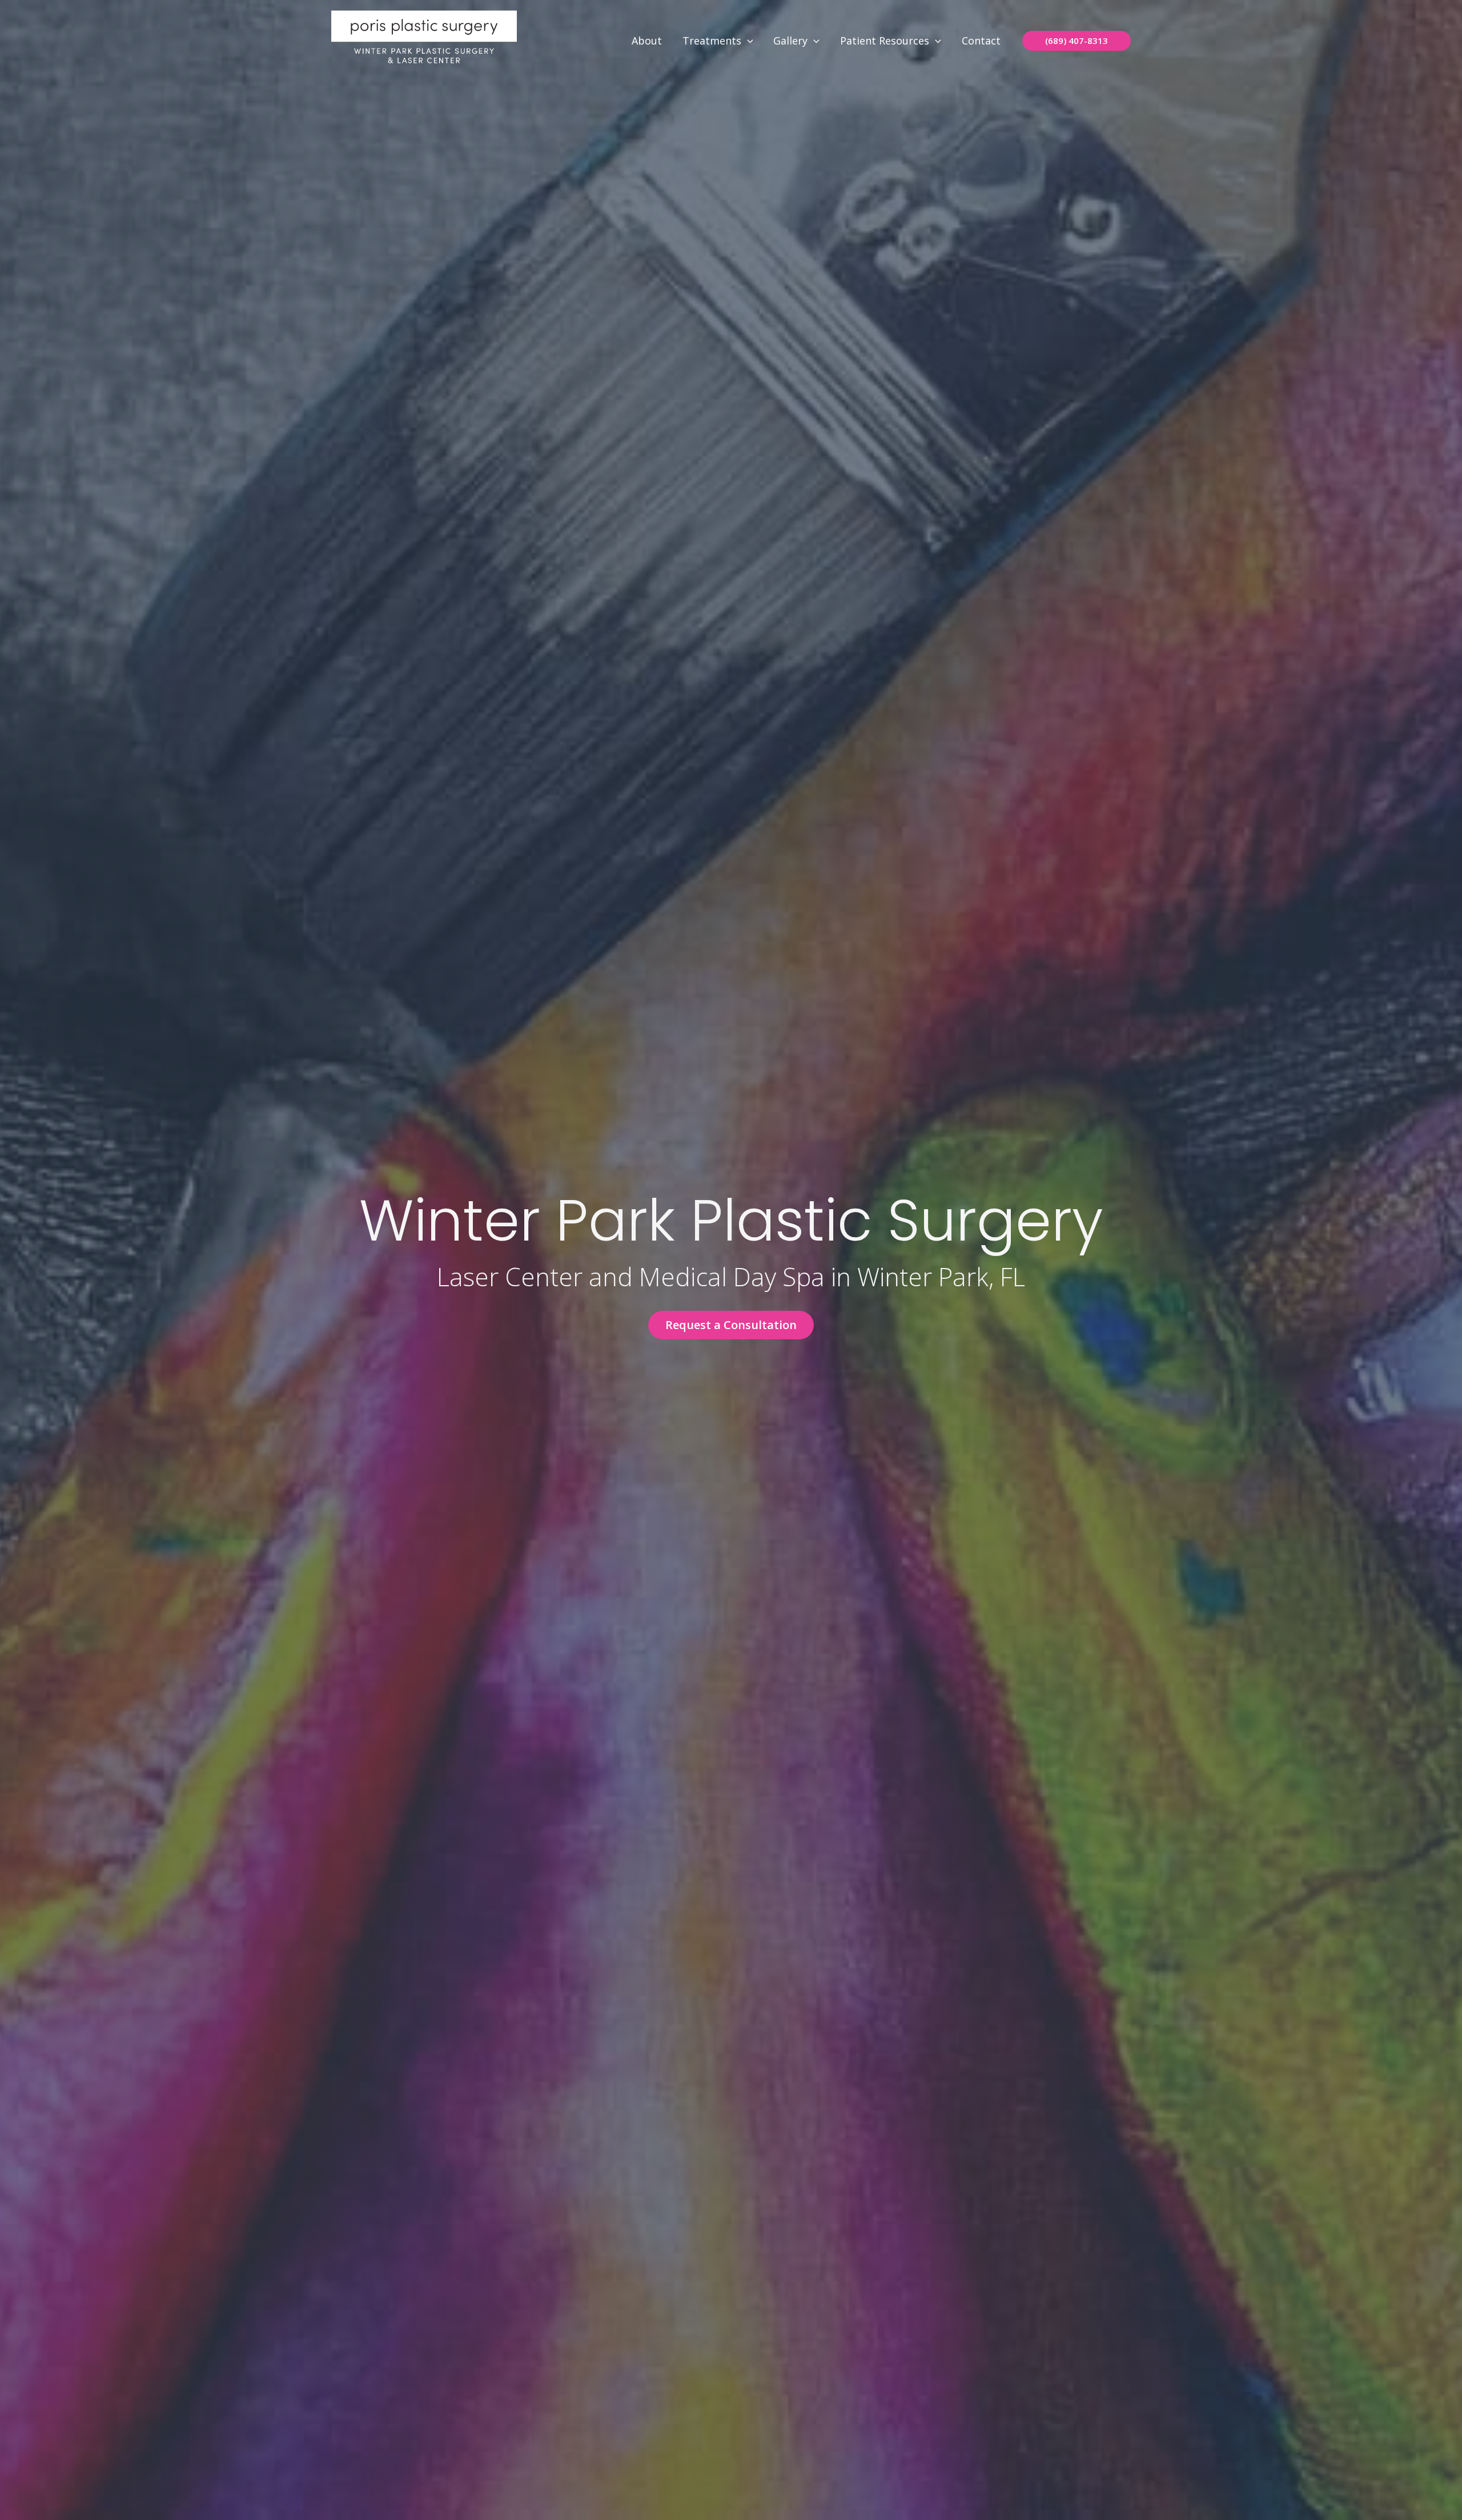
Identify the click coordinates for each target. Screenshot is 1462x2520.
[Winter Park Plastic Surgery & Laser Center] (424, 39)
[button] (747, 41)
